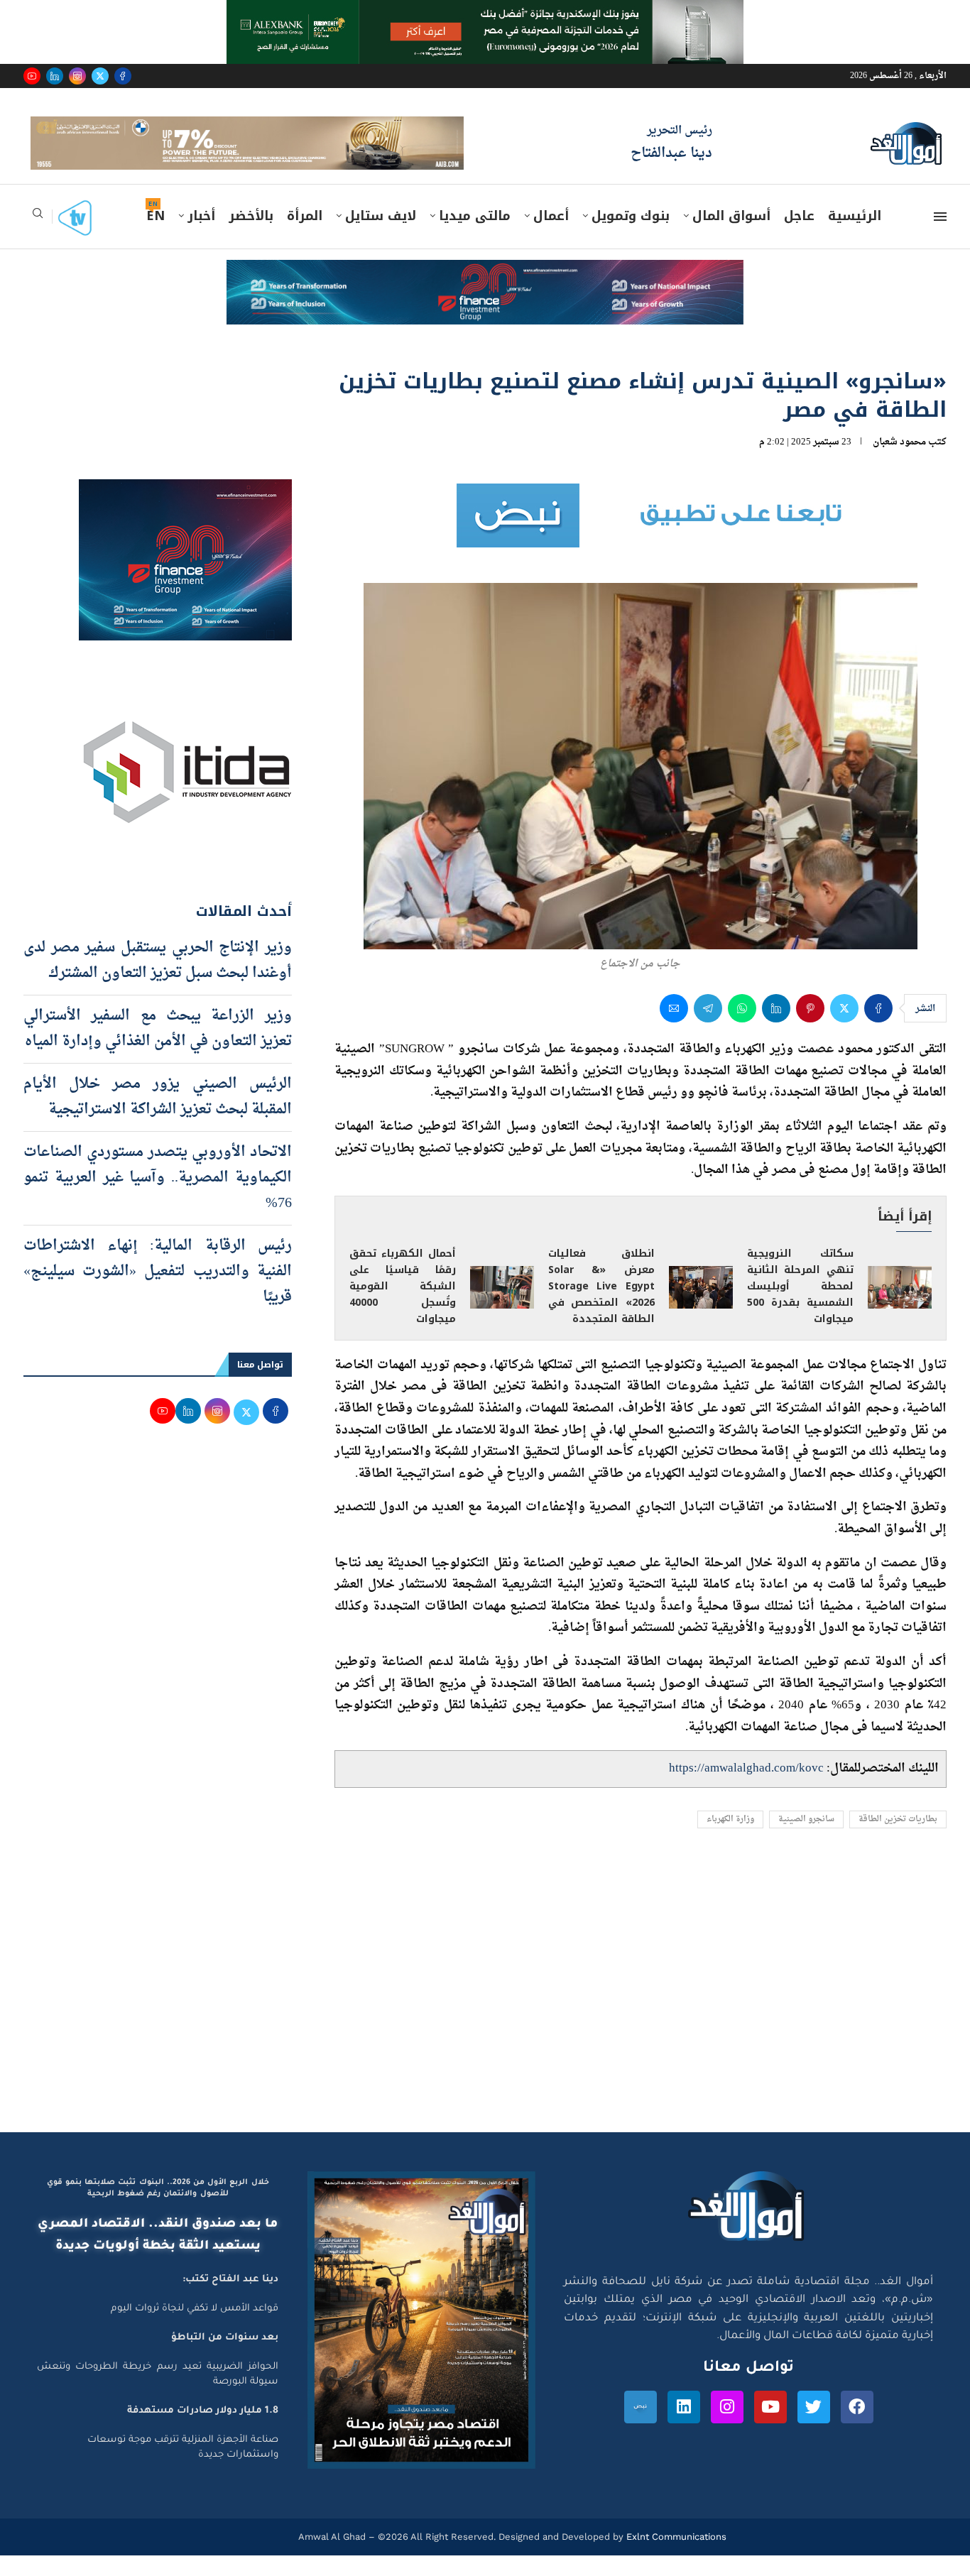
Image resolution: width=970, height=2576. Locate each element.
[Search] (38, 238)
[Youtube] (32, 76)
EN (156, 236)
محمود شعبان (899, 462)
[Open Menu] (940, 237)
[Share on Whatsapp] (742, 1029)
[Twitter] (100, 76)
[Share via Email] (674, 1029)
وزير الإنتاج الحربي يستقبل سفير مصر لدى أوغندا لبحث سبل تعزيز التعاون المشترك (158, 981)
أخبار (201, 236)
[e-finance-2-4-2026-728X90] (485, 294)
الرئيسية (855, 236)
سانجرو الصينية (806, 1840)
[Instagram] (77, 76)
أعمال (551, 236)
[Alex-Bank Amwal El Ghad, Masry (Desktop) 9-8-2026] (485, 13)
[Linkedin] (55, 76)
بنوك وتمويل (631, 236)
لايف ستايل (381, 236)
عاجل (799, 236)
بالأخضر (251, 236)
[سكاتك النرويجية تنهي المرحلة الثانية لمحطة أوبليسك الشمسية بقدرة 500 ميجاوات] (900, 1307)
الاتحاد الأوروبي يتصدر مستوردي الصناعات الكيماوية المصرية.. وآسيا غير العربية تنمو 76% (158, 1198)
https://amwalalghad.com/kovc (746, 1789)
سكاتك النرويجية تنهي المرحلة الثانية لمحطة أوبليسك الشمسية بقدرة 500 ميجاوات (800, 1307)
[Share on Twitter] (844, 1029)
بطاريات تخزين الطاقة (898, 1840)
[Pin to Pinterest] (810, 1029)
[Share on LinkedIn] (776, 1029)
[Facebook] (123, 76)
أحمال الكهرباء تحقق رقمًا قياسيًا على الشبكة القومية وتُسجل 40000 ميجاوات (403, 1307)
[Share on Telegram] (708, 1029)
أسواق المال (731, 236)
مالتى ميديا (475, 236)
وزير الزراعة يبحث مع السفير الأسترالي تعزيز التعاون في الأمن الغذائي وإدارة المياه (158, 1049)
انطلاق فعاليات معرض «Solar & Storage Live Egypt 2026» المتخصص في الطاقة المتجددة (601, 1307)
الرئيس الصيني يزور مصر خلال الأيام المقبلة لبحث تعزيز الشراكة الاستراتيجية (158, 1117)
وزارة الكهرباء (730, 1840)
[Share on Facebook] (878, 1029)
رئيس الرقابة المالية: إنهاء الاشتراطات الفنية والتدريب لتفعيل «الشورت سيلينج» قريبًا (158, 1292)
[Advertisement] (485, 2018)
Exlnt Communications (675, 2557)
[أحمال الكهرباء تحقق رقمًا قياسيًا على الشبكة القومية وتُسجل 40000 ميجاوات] (502, 1307)
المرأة (305, 236)
